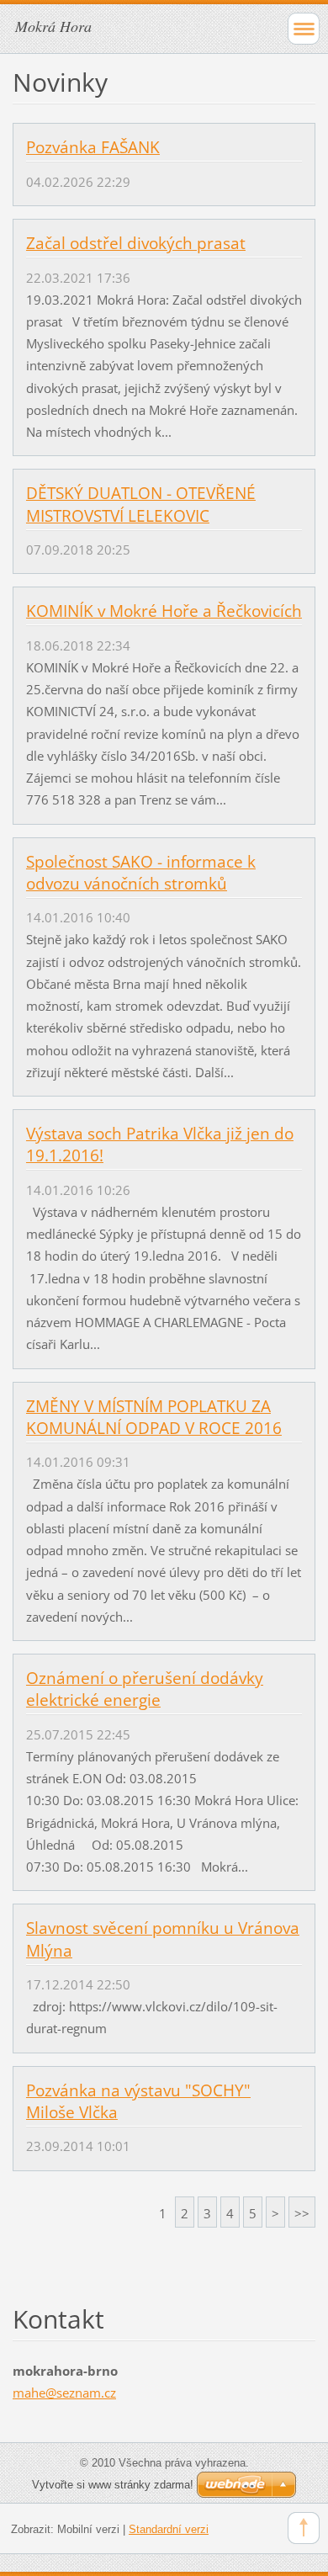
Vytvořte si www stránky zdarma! (113, 2485)
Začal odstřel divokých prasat (136, 243)
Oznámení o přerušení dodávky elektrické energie (145, 1689)
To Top (304, 2528)
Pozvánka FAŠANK (93, 147)
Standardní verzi (169, 2529)
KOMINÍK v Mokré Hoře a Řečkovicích (164, 611)
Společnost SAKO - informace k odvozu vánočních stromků (141, 873)
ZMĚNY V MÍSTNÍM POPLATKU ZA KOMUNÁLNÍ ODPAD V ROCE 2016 (154, 1417)
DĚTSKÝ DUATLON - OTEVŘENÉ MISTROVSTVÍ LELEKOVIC (141, 504)
